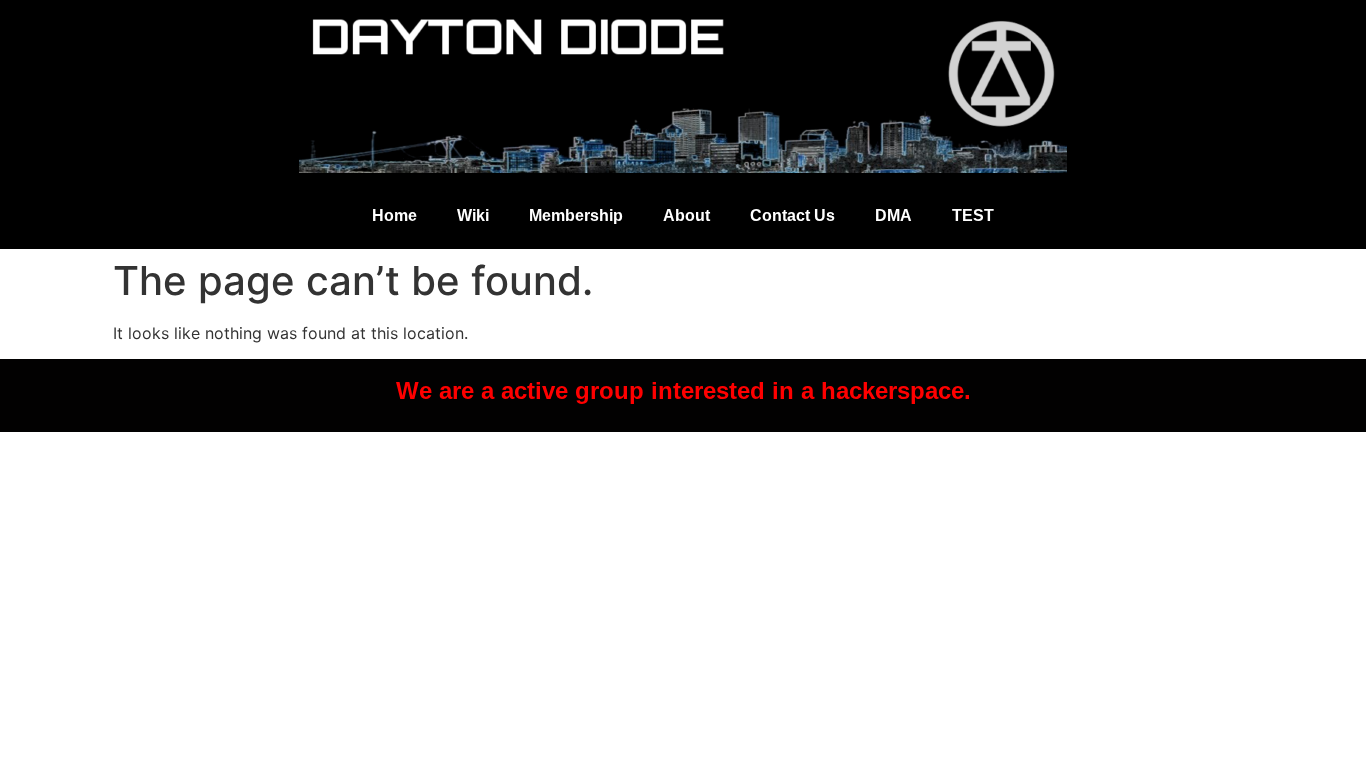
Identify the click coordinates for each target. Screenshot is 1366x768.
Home (394, 215)
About (686, 215)
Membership (576, 215)
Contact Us (792, 215)
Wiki (473, 215)
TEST (973, 215)
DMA (893, 215)
